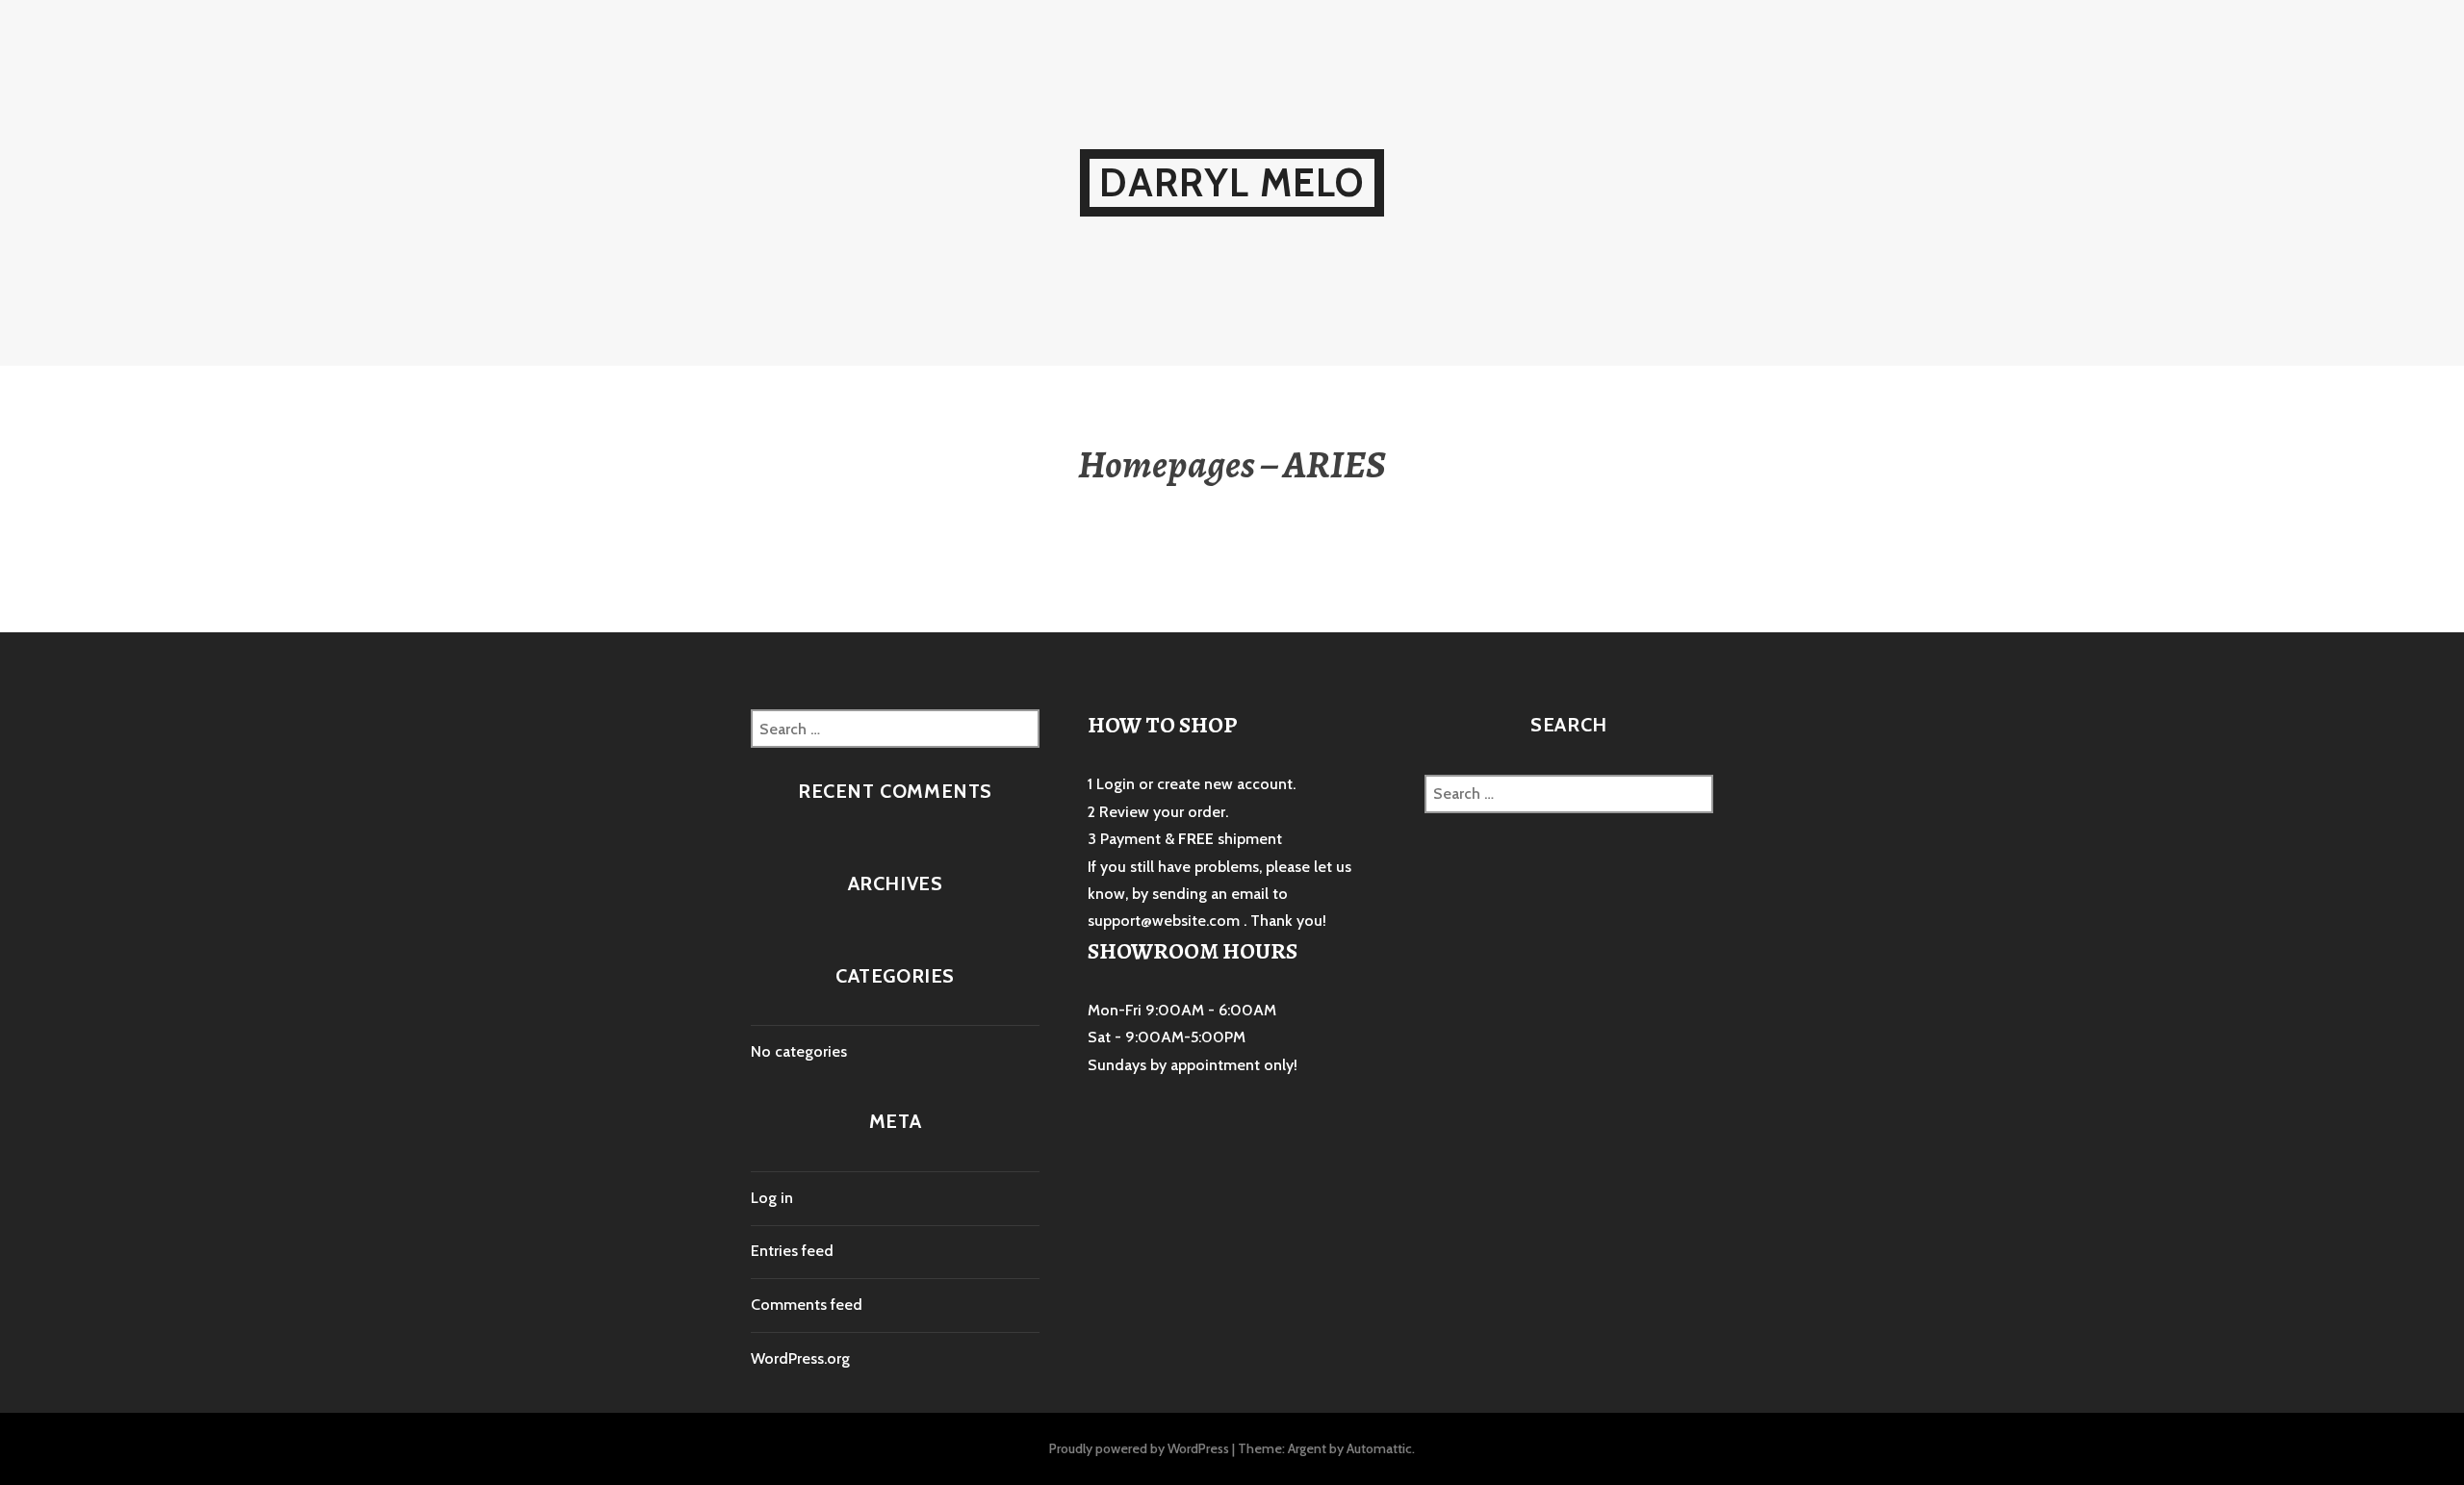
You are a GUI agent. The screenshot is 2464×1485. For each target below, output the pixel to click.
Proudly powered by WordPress (1139, 1448)
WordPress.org (800, 1358)
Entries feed (792, 1251)
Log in (772, 1198)
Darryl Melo (1232, 182)
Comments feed (807, 1305)
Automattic (1379, 1448)
